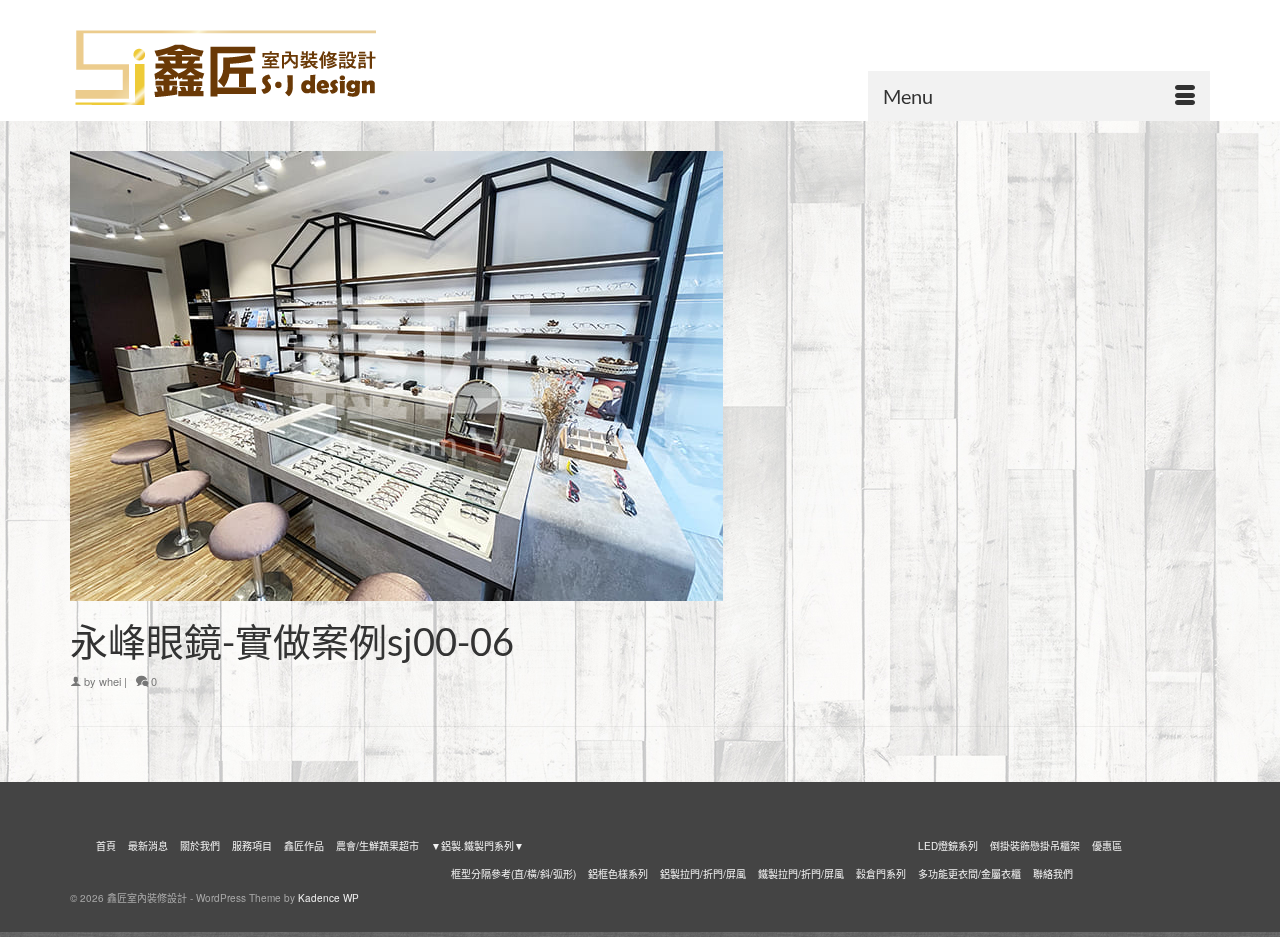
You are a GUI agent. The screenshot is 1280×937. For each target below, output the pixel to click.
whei (110, 681)
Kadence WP (328, 898)
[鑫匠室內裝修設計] (250, 68)
